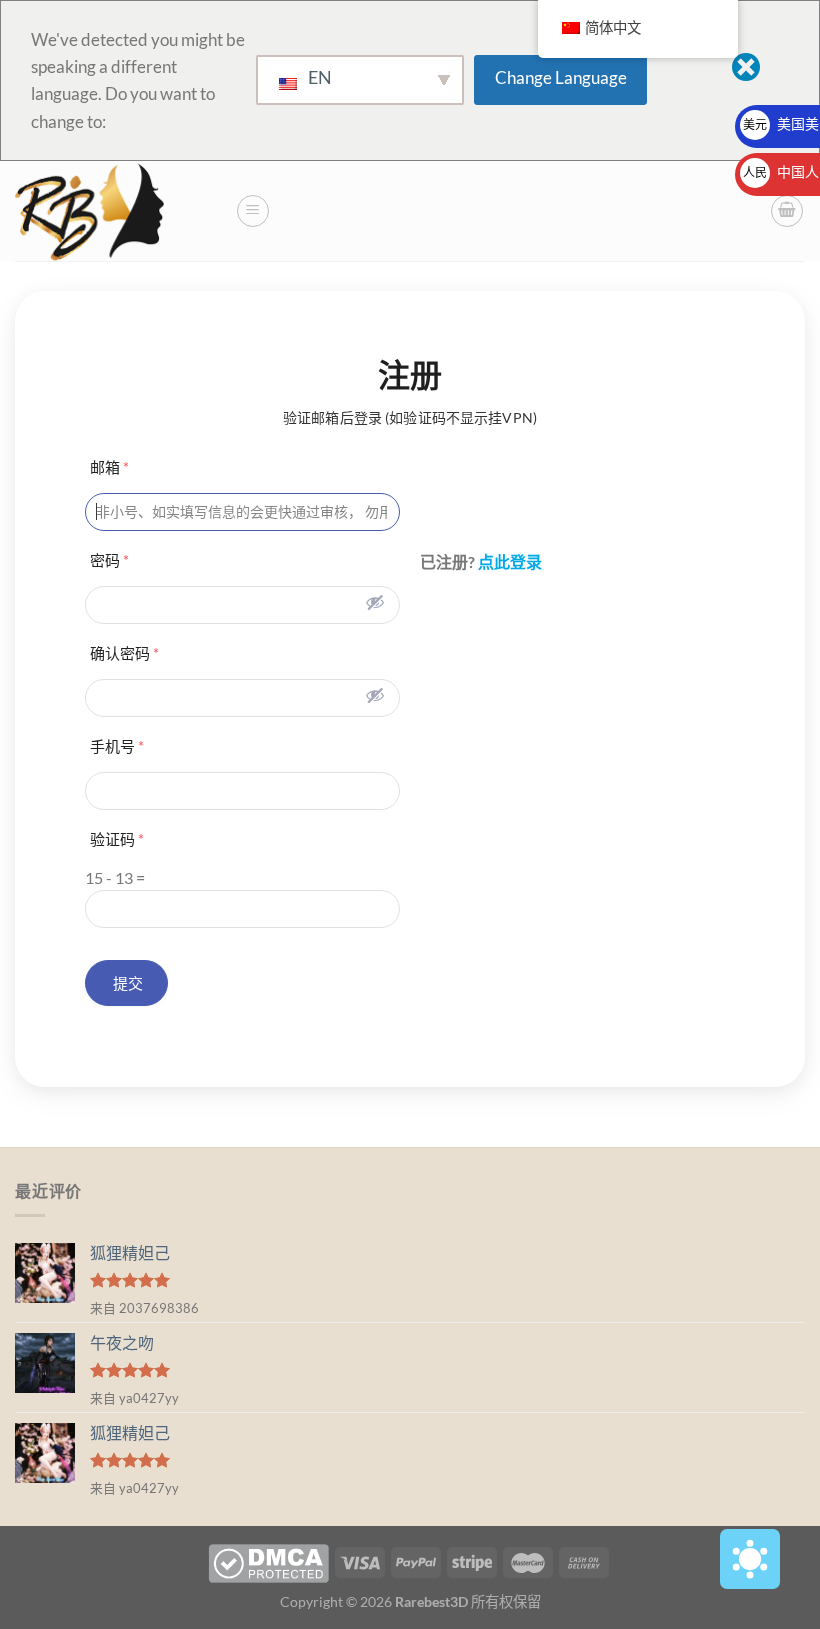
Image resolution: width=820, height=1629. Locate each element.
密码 (109, 560)
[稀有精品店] (117, 211)
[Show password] (375, 602)
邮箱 (109, 467)
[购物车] (787, 211)
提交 (126, 983)
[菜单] (253, 211)
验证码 (117, 839)
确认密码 (124, 653)
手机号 (117, 746)
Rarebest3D (431, 1601)
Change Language (561, 77)
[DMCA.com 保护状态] (268, 1561)
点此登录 (510, 561)
